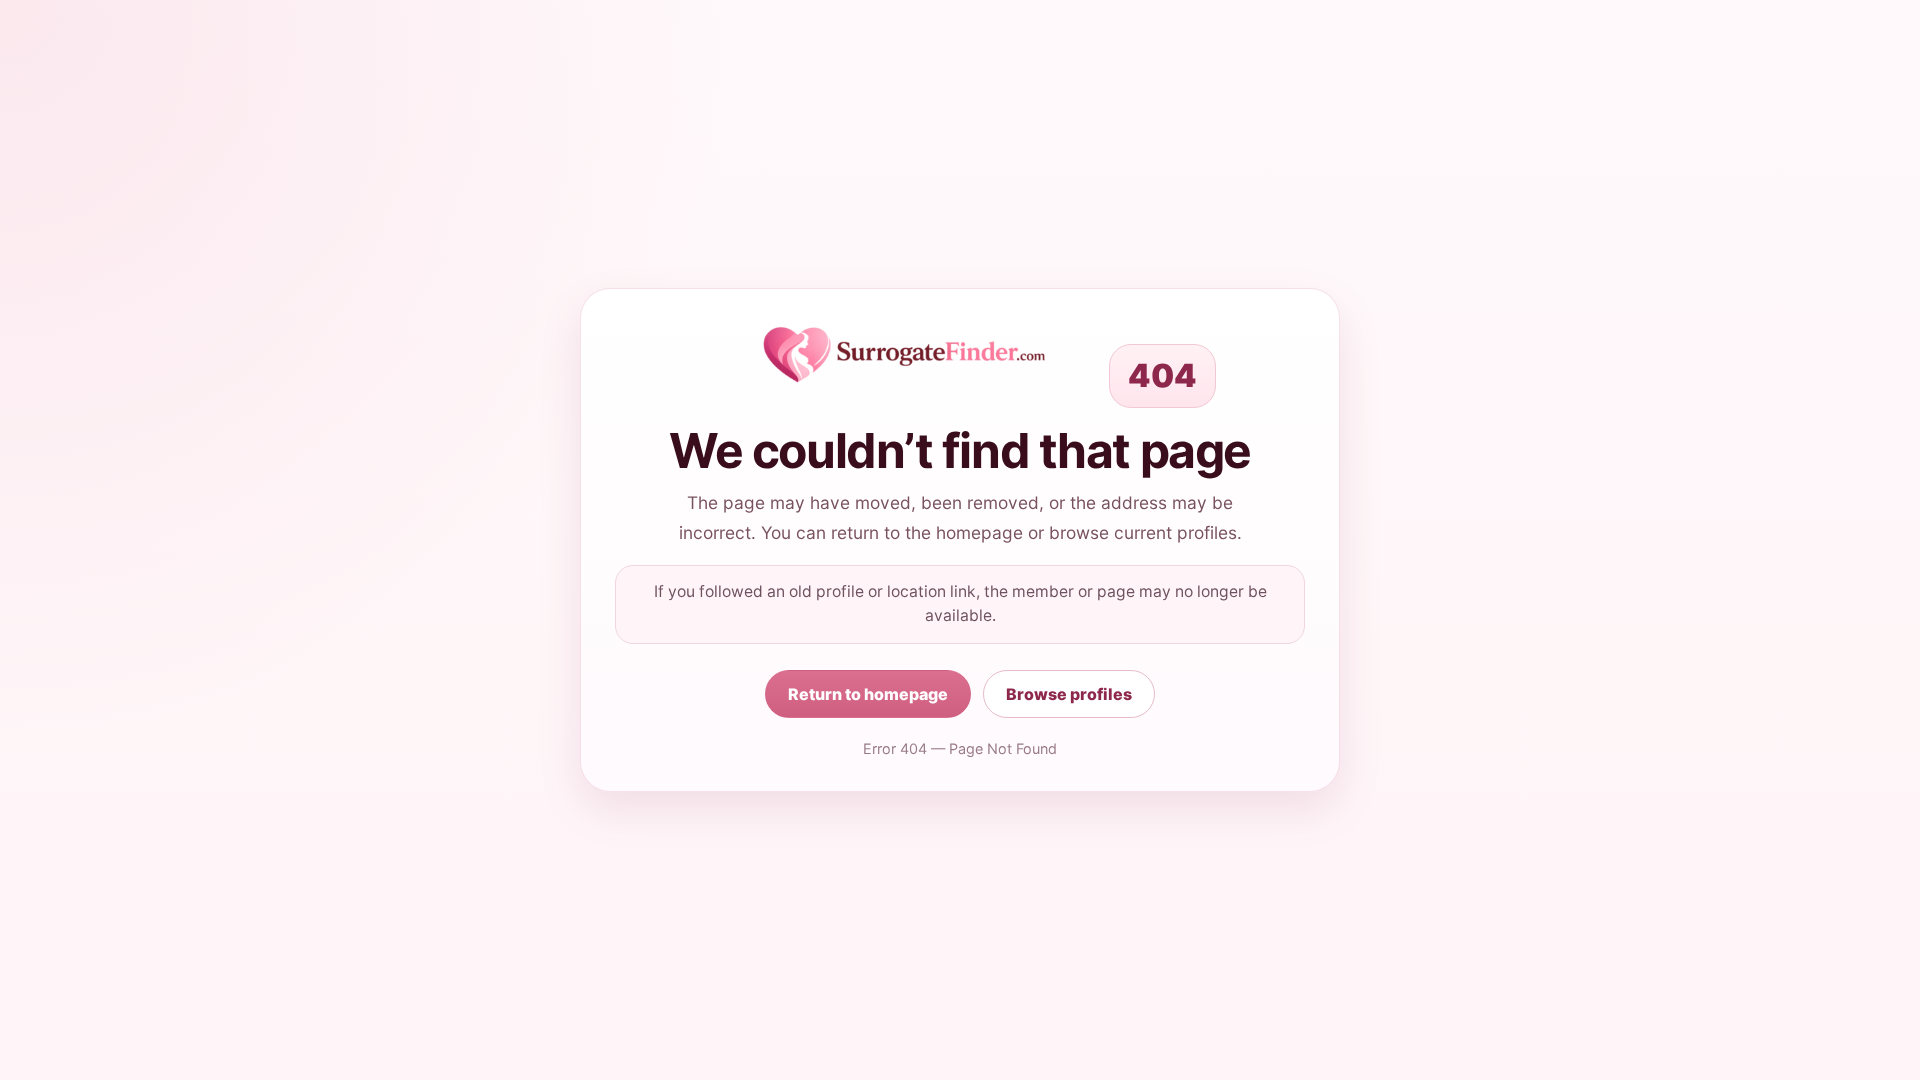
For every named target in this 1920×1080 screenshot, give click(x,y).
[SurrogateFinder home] (904, 355)
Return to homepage (868, 694)
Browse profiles (1069, 694)
